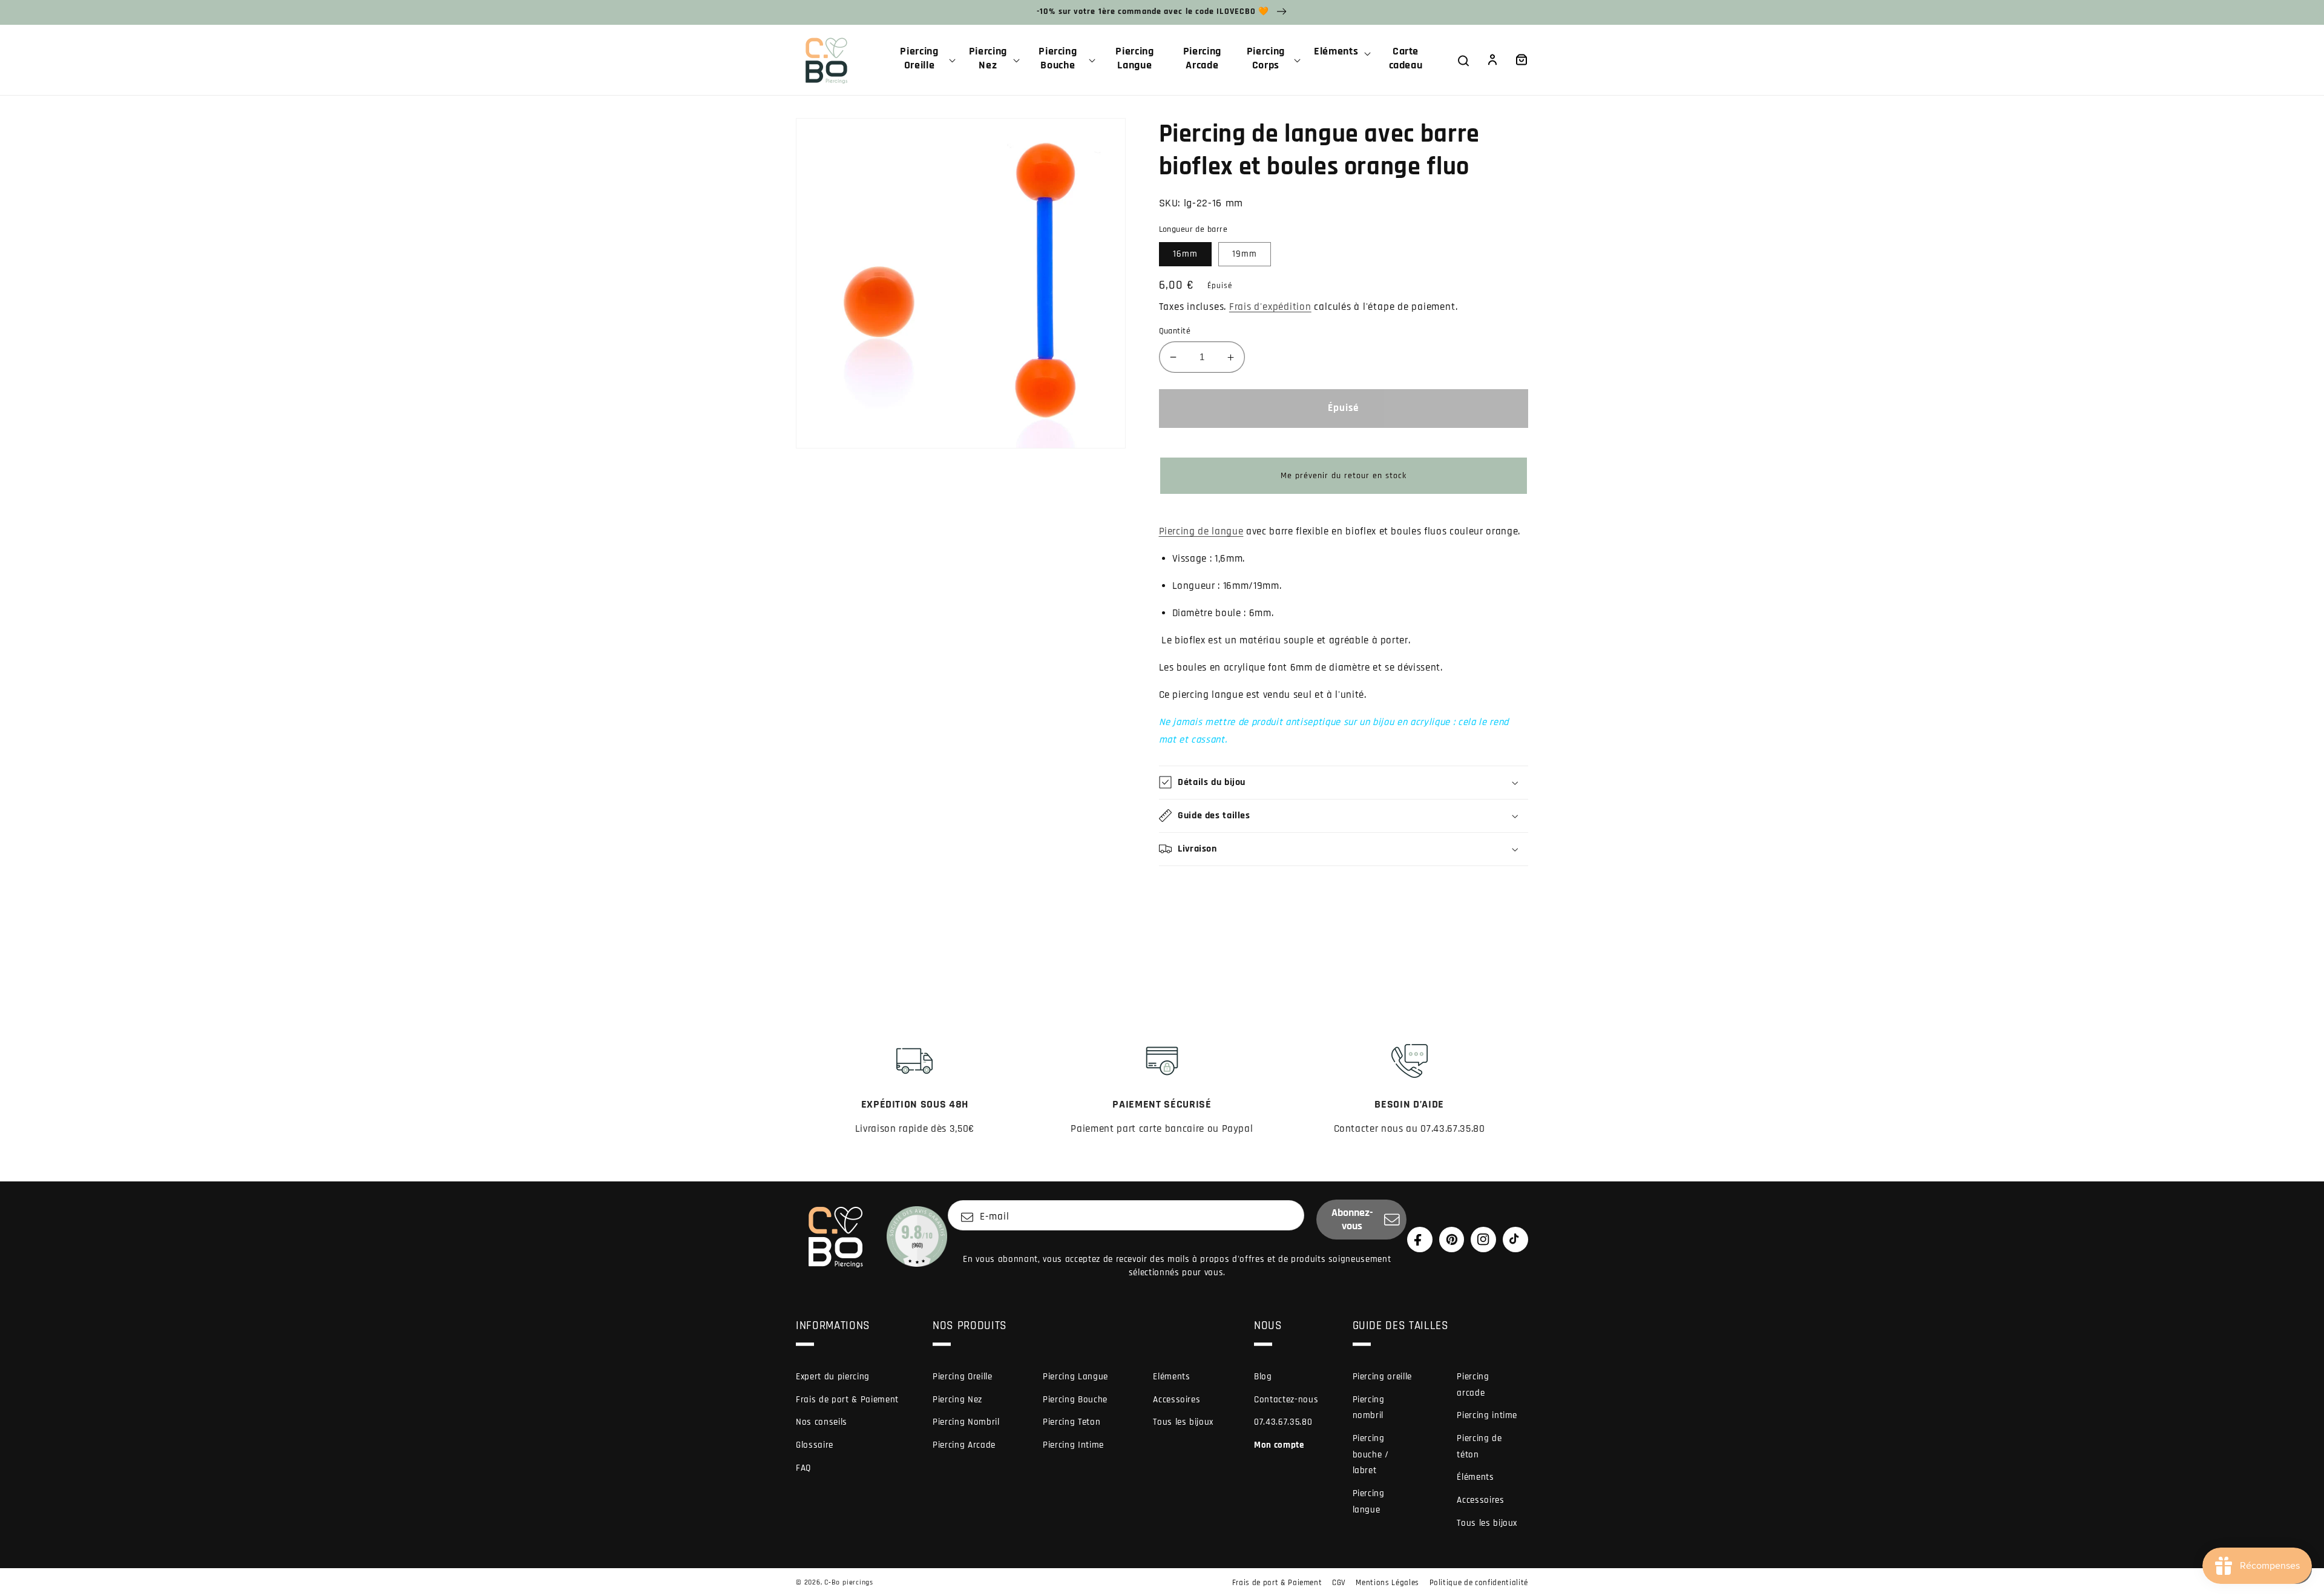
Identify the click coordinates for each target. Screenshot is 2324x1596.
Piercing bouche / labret (1371, 1454)
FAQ (803, 1468)
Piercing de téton (1479, 1447)
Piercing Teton (1072, 1422)
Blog (1263, 1377)
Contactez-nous (1286, 1400)
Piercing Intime (1073, 1445)
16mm (1185, 254)
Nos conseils (822, 1422)
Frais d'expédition (1270, 307)
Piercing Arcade (964, 1445)
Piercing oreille (1383, 1377)
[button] (924, 60)
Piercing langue (1369, 1502)
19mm (1245, 254)
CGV (1339, 1583)
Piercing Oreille (963, 1377)
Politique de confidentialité (1479, 1583)
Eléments (1171, 1377)
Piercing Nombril (966, 1422)
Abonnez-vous (1352, 1220)
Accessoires (1177, 1400)
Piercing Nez (957, 1400)
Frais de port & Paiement (847, 1400)
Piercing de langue (1201, 532)
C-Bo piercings (849, 1582)
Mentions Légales (1387, 1583)
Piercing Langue (1075, 1377)
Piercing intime (1487, 1415)
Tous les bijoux (1183, 1422)
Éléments (1475, 1477)
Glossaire (815, 1445)
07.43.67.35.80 (1283, 1422)
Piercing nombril (1369, 1408)
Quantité (1175, 331)
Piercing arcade (1473, 1385)
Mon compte (1279, 1445)
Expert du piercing (833, 1377)
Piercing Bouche (1075, 1400)
